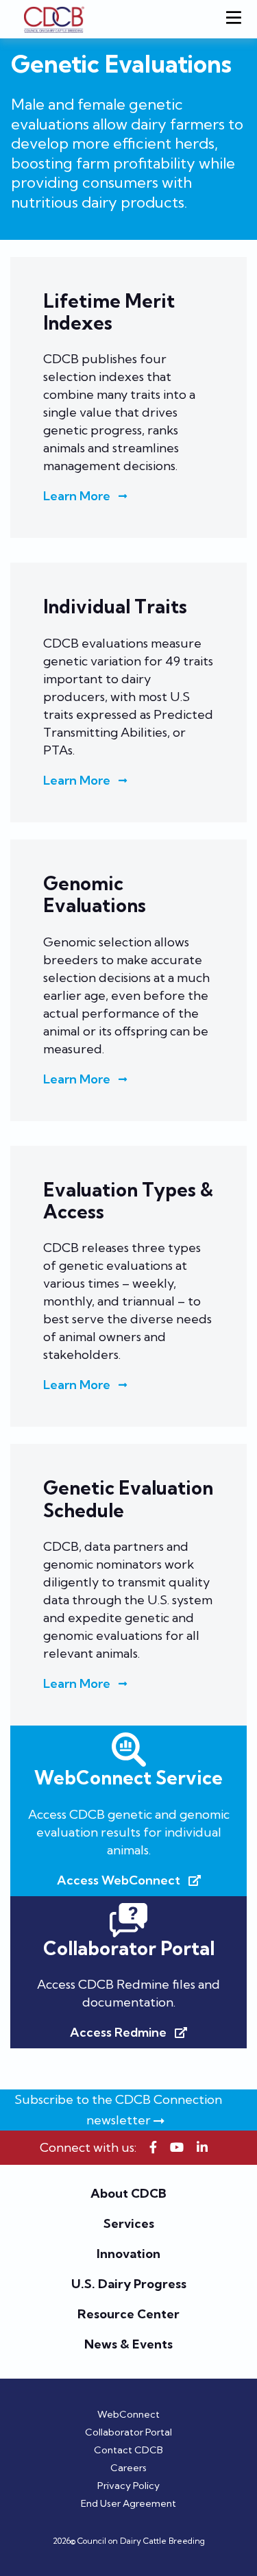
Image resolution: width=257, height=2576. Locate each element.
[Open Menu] (236, 19)
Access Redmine (118, 2033)
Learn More (77, 496)
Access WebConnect (119, 1880)
